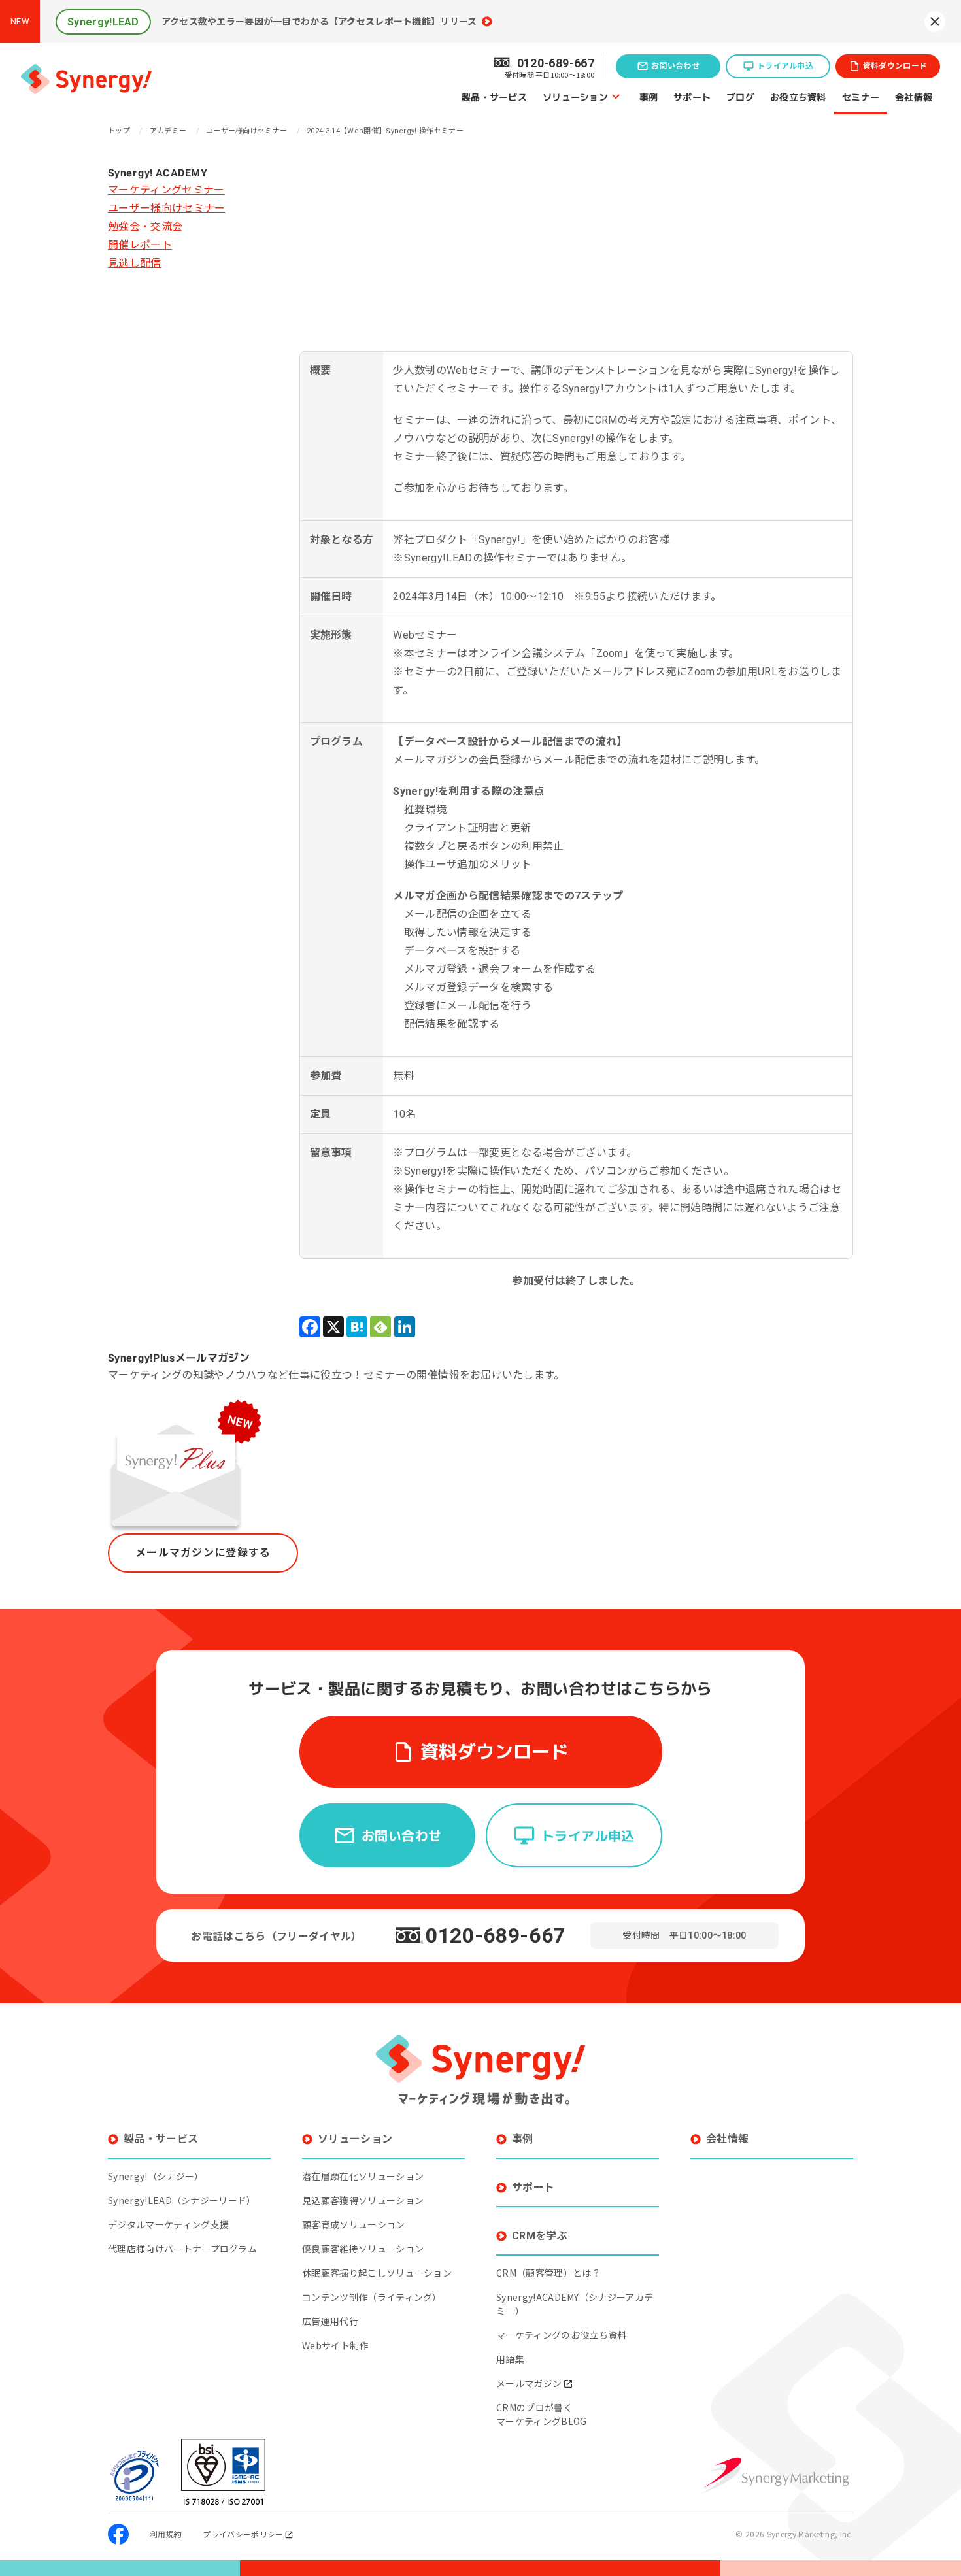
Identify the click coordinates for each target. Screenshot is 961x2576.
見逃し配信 (135, 263)
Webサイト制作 (335, 2345)
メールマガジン (529, 2383)
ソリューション (575, 96)
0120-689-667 (496, 1935)
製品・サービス (494, 96)
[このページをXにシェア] (333, 1327)
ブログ (740, 96)
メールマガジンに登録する (203, 1553)
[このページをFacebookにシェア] (310, 1327)
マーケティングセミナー (166, 190)
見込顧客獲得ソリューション (363, 2200)
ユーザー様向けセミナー (167, 208)
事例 (649, 96)
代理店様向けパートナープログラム (182, 2249)
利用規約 (166, 2534)
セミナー (861, 96)
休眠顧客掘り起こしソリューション (377, 2273)
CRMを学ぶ (540, 2236)
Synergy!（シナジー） (156, 2176)
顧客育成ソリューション (354, 2224)
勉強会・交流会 (145, 226)
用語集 (510, 2359)
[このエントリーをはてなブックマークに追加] (357, 1327)
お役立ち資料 (798, 96)
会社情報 (914, 96)
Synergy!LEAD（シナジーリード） (182, 2200)
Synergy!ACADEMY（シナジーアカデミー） (575, 2304)
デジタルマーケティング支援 (168, 2224)
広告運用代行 (330, 2321)
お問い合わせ (675, 66)
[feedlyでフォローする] (380, 1327)
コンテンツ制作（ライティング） (372, 2297)
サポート (692, 96)
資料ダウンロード (895, 66)
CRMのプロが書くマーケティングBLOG (542, 2414)
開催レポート (140, 245)
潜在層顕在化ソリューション (363, 2176)
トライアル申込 (785, 66)
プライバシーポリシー (243, 2534)
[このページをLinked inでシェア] (405, 1327)
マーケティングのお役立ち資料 (561, 2335)
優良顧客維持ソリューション (363, 2249)
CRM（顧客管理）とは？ (548, 2273)
